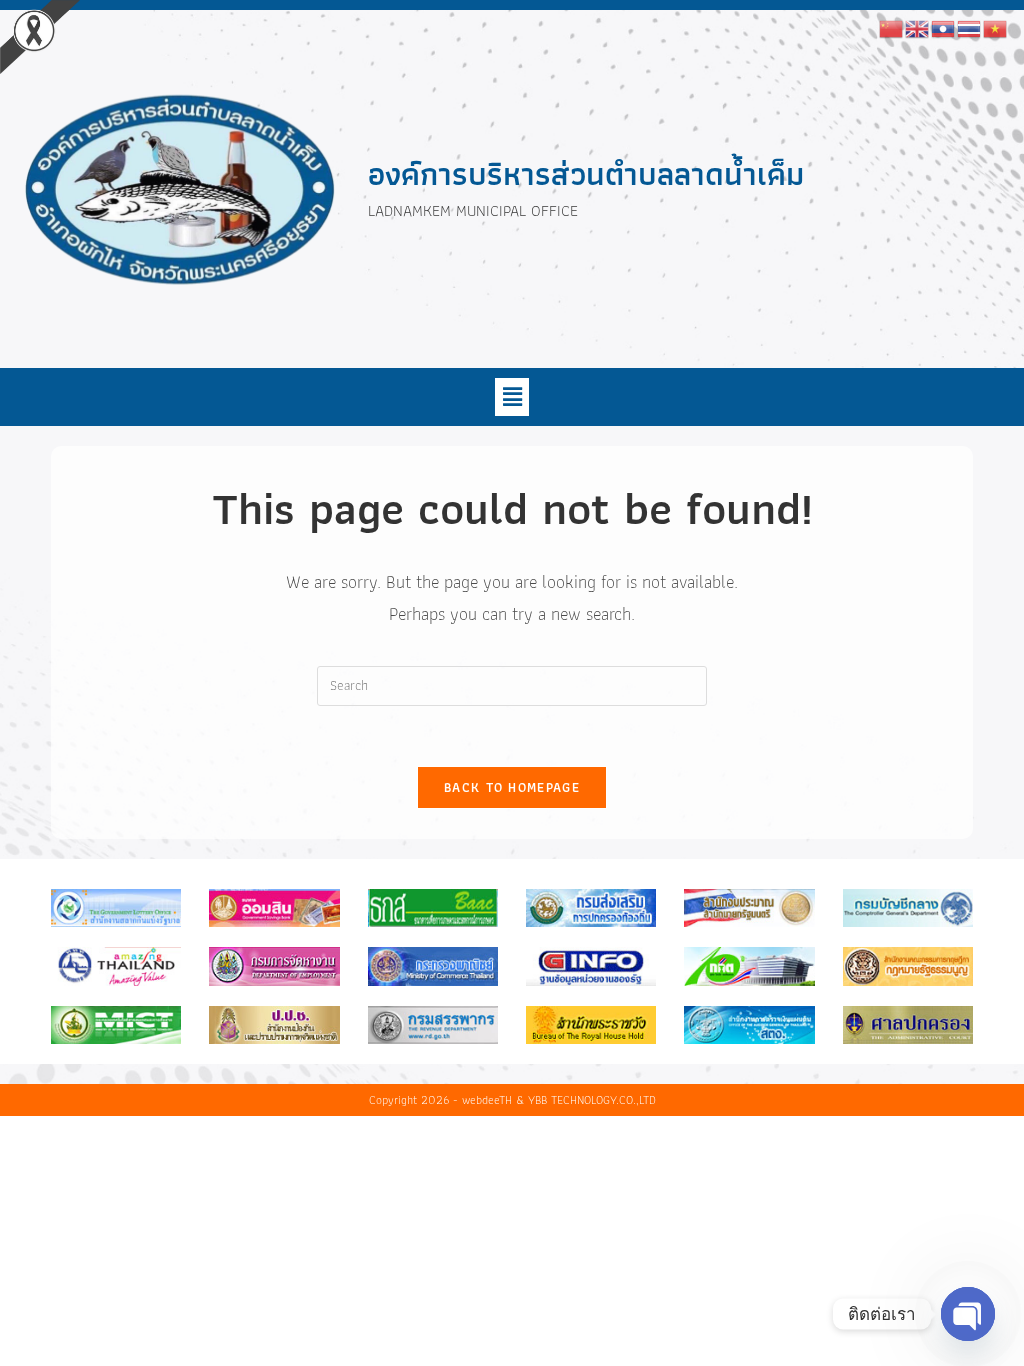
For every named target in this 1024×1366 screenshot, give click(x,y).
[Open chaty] (968, 1314)
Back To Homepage (512, 787)
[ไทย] (970, 27)
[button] (512, 397)
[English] (918, 27)
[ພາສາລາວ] (944, 27)
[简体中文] (892, 27)
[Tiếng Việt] (996, 27)
